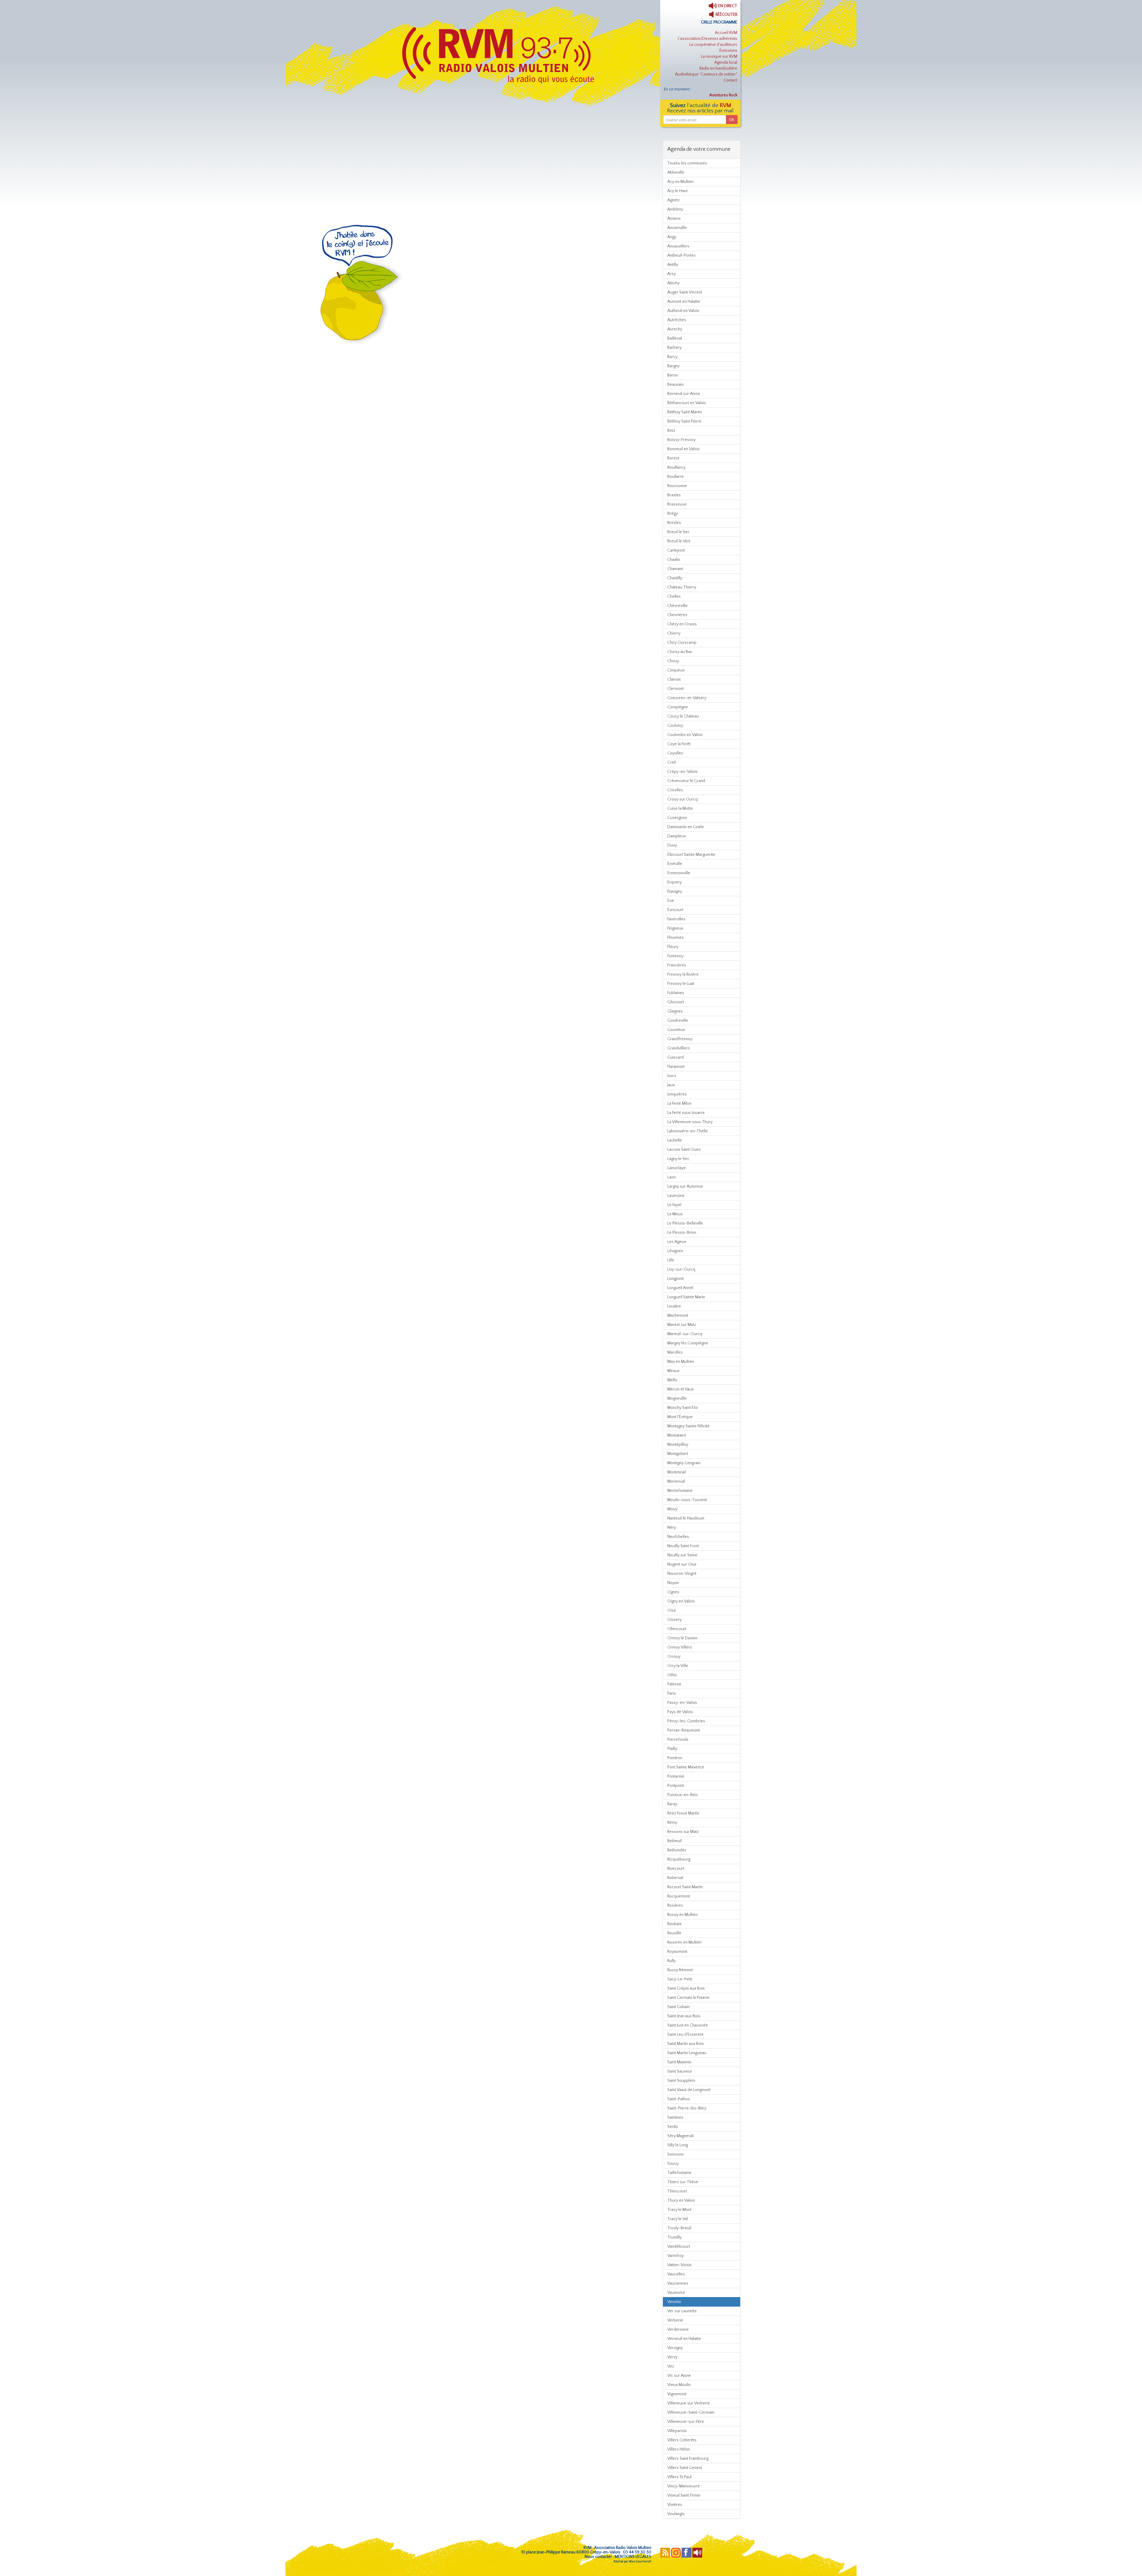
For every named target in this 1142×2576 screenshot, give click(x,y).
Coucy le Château (683, 716)
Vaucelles (676, 2274)
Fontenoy (675, 956)
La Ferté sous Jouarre (686, 1113)
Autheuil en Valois (683, 311)
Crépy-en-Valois (683, 772)
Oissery (674, 1620)
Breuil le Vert (679, 541)
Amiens (674, 219)
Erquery (674, 882)
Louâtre (674, 1306)
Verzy (672, 2357)
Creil (672, 762)
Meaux (673, 1371)
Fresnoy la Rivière (683, 974)
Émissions (728, 51)
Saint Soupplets (681, 2081)
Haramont (676, 1067)
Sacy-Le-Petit (680, 1979)
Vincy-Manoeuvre (684, 2486)
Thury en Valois (681, 2200)
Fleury (673, 947)
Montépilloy (678, 1445)
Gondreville (678, 1021)
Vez (671, 2366)
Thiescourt (677, 2191)
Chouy (673, 661)
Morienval (676, 1481)
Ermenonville (679, 873)
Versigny (675, 2348)
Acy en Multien (680, 182)
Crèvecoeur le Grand (686, 781)
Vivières (675, 2505)
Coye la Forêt (679, 744)
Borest (673, 458)
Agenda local (726, 62)
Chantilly (675, 578)
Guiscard (676, 1057)
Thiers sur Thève (683, 2182)
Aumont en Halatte (684, 302)
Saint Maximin (679, 2062)
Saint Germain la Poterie (688, 1998)
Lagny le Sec (678, 1159)
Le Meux (675, 1214)
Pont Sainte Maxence (686, 1767)
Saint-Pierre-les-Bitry (687, 2108)
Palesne (674, 1684)
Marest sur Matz (682, 1325)
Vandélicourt (679, 2247)
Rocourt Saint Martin (685, 1887)
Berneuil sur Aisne (684, 394)
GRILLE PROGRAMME (719, 22)
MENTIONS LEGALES (633, 2557)
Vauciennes (678, 2283)
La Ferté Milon (679, 1103)
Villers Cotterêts (682, 2440)
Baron (673, 375)
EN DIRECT (727, 6)
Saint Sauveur (680, 2071)
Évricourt (675, 910)
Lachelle (675, 1140)
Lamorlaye (677, 1168)
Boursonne (677, 486)
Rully (672, 1961)
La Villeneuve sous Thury (690, 1122)
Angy (672, 237)
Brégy (673, 514)
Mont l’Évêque (680, 1417)
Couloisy (675, 726)
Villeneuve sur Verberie (689, 2403)
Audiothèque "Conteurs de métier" (706, 74)
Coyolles (675, 753)
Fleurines (676, 938)
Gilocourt (676, 1002)
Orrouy (674, 1657)
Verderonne (678, 2329)
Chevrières (677, 615)
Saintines (675, 2117)
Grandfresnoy (680, 1039)
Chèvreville (677, 606)
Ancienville (677, 228)
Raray (672, 1804)
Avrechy (675, 329)
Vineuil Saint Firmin (684, 2495)
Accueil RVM (726, 33)
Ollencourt (677, 1629)
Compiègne (678, 707)
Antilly (673, 265)
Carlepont (676, 550)
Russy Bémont (680, 1970)
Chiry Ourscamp (682, 643)
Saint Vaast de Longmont (689, 2090)
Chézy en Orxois (682, 624)
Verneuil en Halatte (684, 2339)
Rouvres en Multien (684, 1942)
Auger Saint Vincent (685, 292)
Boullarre (676, 477)
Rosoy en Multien (683, 1915)
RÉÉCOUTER (726, 15)
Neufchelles (678, 1537)
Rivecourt (676, 1869)
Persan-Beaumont (684, 1730)
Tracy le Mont (679, 2210)
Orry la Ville (678, 1666)
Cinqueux (676, 670)
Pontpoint (676, 1786)
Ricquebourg (679, 1859)
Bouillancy (676, 467)
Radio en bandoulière (718, 68)
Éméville (675, 864)
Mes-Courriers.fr (640, 2562)
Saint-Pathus (679, 2099)
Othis (672, 1675)
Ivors (672, 1076)
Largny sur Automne (685, 1186)
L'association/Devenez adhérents (708, 39)
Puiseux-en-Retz (683, 1795)
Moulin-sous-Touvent (687, 1500)
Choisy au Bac (680, 652)
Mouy (672, 1509)
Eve (671, 901)
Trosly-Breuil (679, 2228)
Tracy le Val (678, 2219)
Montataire (677, 1435)
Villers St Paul (679, 2477)
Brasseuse (677, 504)
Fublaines (676, 993)
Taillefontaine (679, 2173)
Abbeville (676, 172)
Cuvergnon (677, 818)
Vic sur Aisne (679, 2376)
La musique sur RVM (719, 56)
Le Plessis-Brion (682, 1233)
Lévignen (675, 1251)
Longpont (676, 1279)
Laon (672, 1177)
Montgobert (678, 1454)
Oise (672, 1610)
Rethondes (677, 1850)
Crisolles (675, 790)
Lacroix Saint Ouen (684, 1150)
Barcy (672, 357)
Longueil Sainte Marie (686, 1297)
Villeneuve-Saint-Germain (691, 2412)
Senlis (673, 2127)
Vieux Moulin (679, 2385)
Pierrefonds (678, 1740)
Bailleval (675, 338)
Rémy (672, 1822)
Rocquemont (679, 1896)
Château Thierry (682, 587)
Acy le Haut (677, 191)
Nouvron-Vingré (682, 1574)
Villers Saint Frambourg (688, 2459)
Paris (672, 1693)
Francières (677, 965)
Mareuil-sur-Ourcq (685, 1334)
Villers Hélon (679, 2449)
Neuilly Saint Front (683, 1546)
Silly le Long (678, 2145)
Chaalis (674, 560)
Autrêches (677, 320)
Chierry (674, 633)
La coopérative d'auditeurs (713, 45)
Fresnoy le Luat (681, 984)
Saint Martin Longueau (687, 2053)
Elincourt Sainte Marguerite (691, 855)
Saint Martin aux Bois (686, 2044)
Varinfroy (676, 2256)
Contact (730, 80)
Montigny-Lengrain (684, 1463)
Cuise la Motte (680, 809)
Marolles (675, 1352)
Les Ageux (677, 1242)
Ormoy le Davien (682, 1638)
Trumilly (674, 2237)
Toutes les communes (687, 163)
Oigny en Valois (681, 1601)
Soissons (676, 2154)
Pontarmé (676, 1776)
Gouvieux (676, 1030)
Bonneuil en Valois (684, 449)
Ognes (673, 1592)
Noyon (673, 1583)
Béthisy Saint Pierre (684, 421)
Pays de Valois (680, 1712)
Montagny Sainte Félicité (688, 1426)
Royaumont (677, 1952)
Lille (671, 1260)
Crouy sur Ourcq (683, 799)
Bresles (674, 523)
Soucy (673, 2164)
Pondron (675, 1758)
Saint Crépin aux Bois (686, 1988)
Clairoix (674, 679)
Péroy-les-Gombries (686, 1721)
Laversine (676, 1196)
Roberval (675, 1878)
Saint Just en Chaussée (688, 2025)
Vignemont (677, 2394)
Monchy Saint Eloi (683, 1408)
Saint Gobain (679, 2007)
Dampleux (677, 836)
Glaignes (675, 1011)
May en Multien (681, 1362)
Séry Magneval (680, 2136)
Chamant (675, 569)
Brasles (674, 495)
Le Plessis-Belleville (685, 1223)
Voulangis (676, 2514)
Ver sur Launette (682, 2311)
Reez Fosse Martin (683, 1813)
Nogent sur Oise (682, 1564)
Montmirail (677, 1472)
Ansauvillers (678, 246)
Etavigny (675, 891)
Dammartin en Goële (686, 827)
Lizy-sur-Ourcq (681, 1269)
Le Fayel (674, 1205)
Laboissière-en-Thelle (688, 1131)
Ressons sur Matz (683, 1832)
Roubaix (674, 1924)
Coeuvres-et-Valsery (687, 698)
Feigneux (675, 928)
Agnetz (673, 200)
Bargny (673, 366)
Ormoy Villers (680, 1647)
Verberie (675, 2320)
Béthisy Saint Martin (685, 412)
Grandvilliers (679, 1048)
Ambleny (675, 209)
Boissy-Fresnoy (681, 440)
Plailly (672, 1749)
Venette (674, 2302)
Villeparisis (677, 2431)
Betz (671, 431)
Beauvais (676, 384)
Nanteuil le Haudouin (686, 1518)
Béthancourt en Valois (687, 403)
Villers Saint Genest (685, 2468)
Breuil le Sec (679, 532)
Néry (672, 1528)
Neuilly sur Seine (682, 1555)
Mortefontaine (680, 1491)
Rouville (674, 1933)
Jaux (671, 1085)
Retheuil (674, 1841)
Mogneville (677, 1398)
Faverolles (676, 919)
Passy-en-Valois (682, 1703)
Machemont (678, 1316)
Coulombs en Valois (685, 735)
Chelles (674, 596)
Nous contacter (598, 2557)
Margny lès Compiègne (688, 1343)
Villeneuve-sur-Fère (686, 2422)
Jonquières (677, 1094)
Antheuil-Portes (681, 255)
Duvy (672, 845)
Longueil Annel (680, 1288)
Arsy (672, 274)
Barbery (674, 348)
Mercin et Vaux (681, 1389)
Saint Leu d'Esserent (685, 2035)
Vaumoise (676, 2293)
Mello (672, 1380)
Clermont (676, 689)
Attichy (673, 283)
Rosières (675, 1905)
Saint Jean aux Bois (684, 2016)
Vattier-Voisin (679, 2265)
